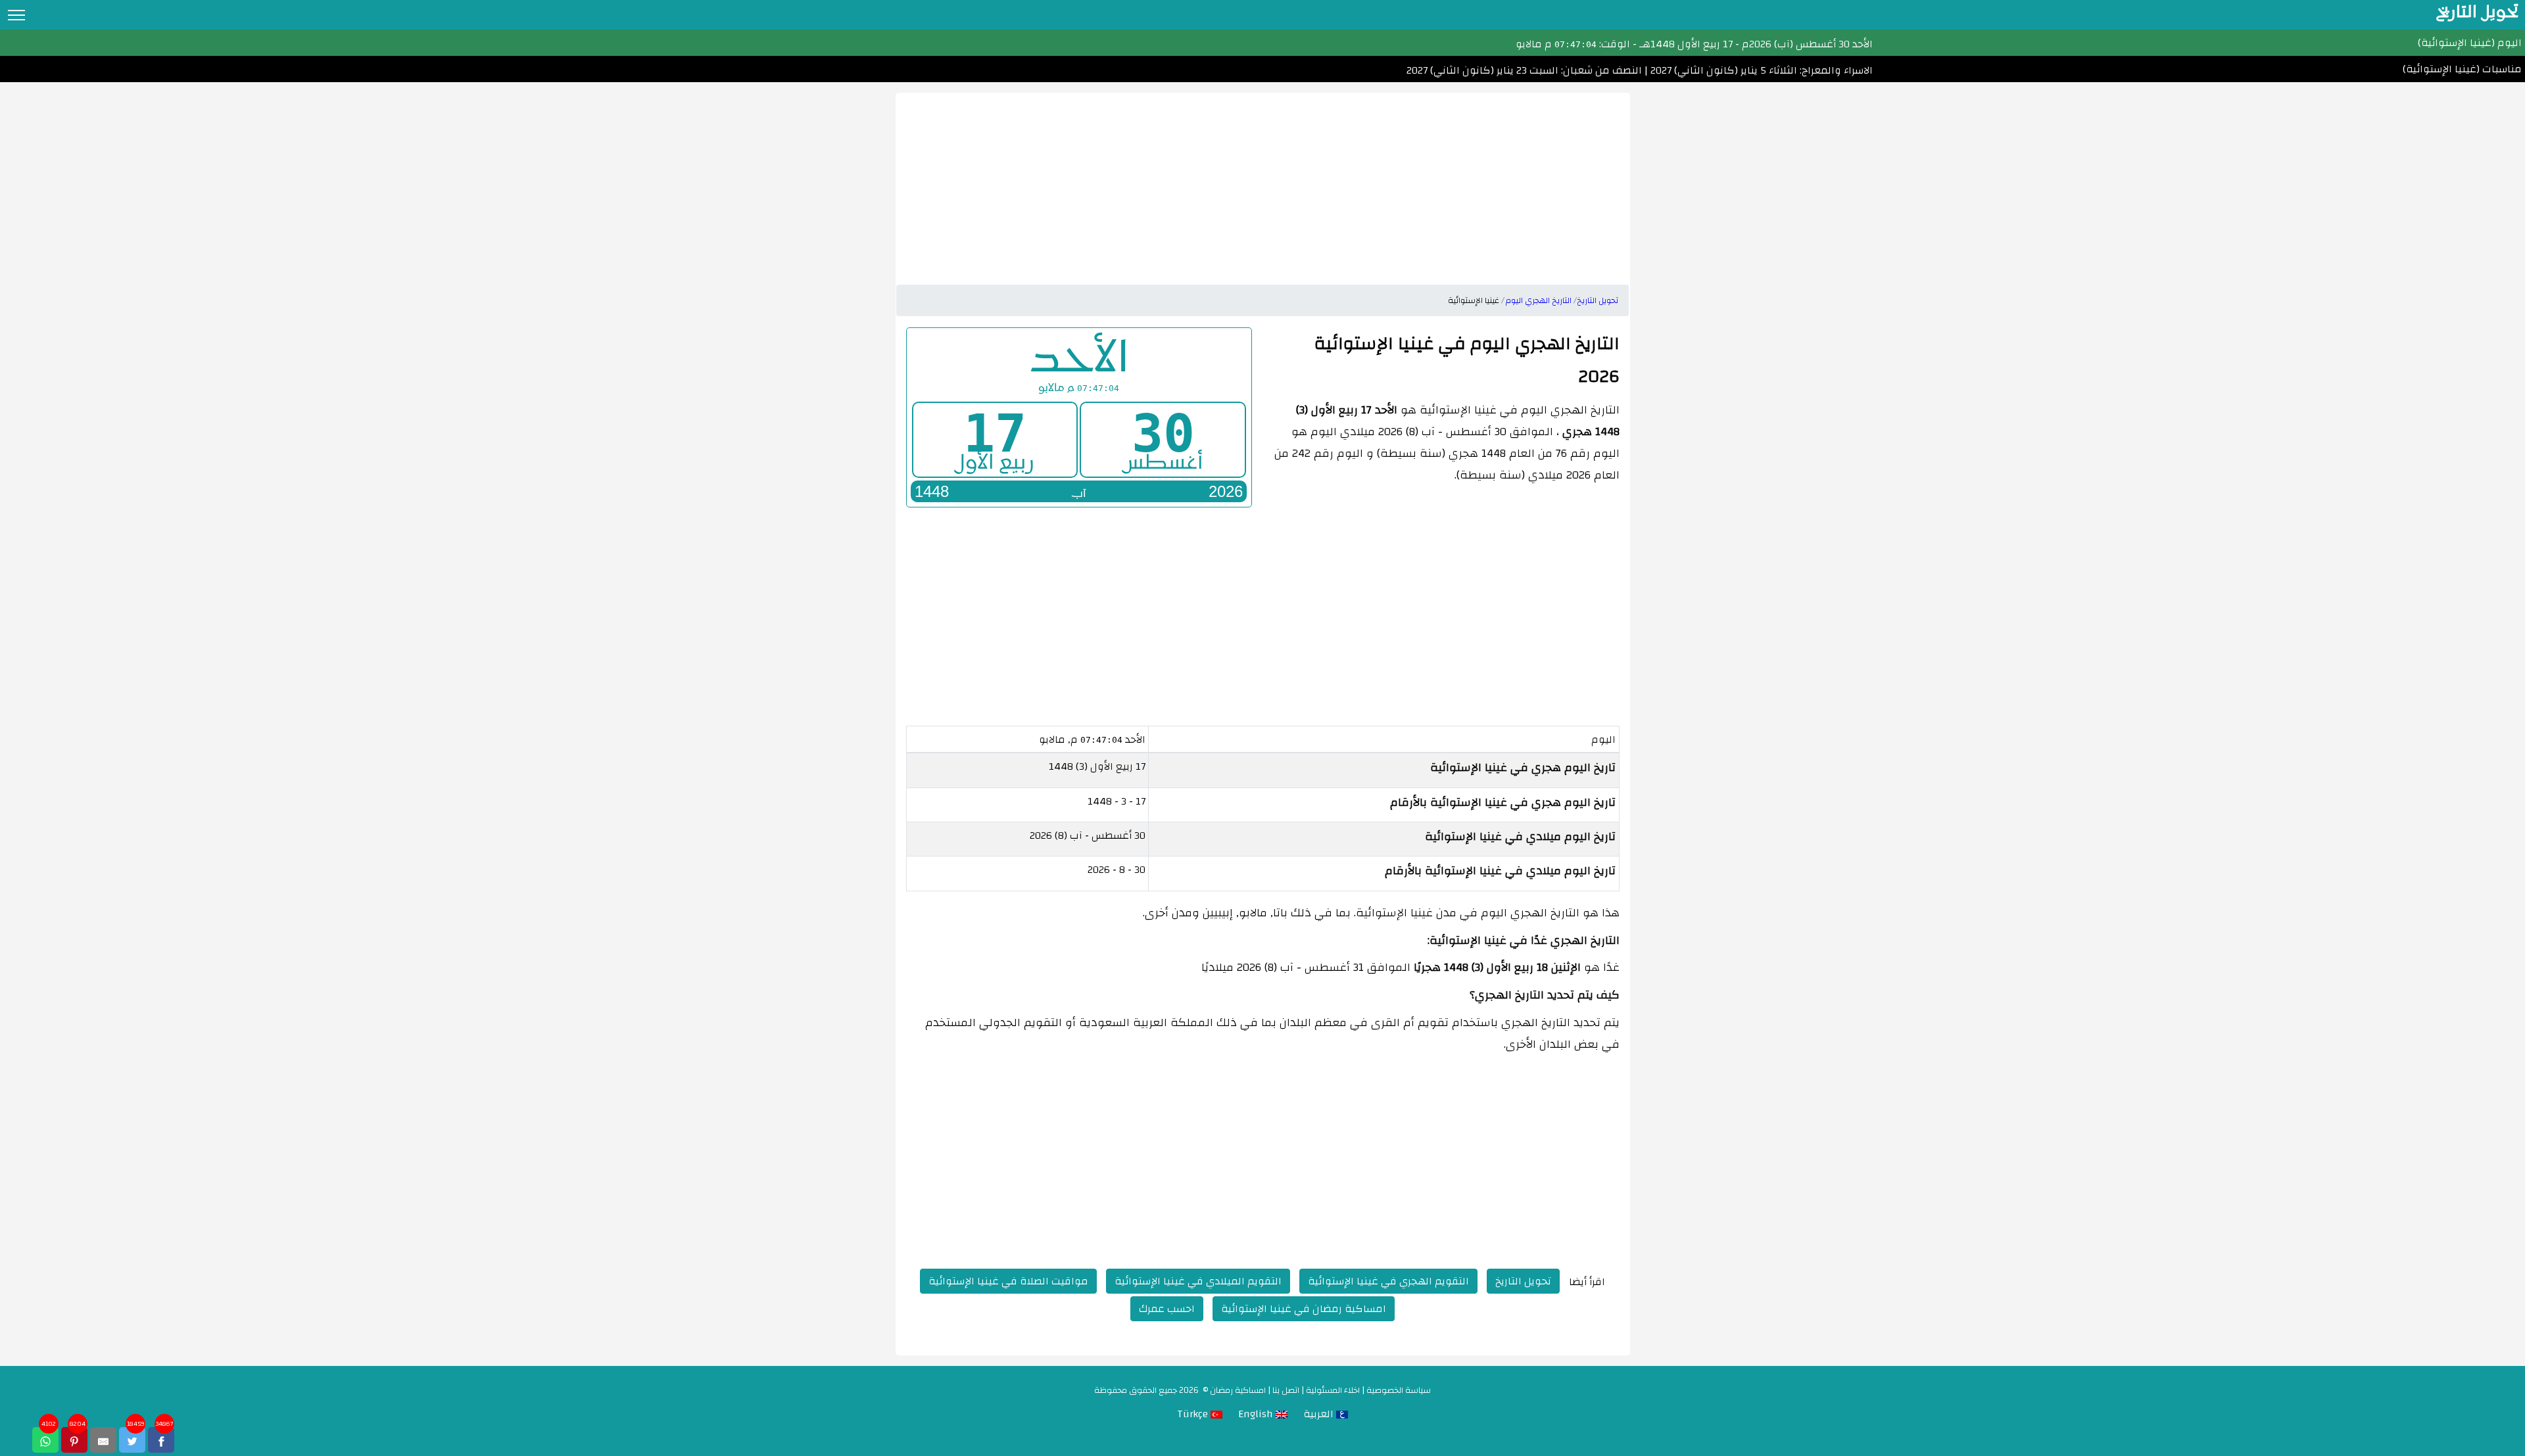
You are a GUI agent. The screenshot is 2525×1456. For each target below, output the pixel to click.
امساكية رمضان (1238, 1390)
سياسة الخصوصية (1399, 1390)
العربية (1320, 1414)
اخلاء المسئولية (1333, 1390)
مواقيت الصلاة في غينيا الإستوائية (1008, 1281)
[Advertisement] (1263, 185)
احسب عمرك (1167, 1309)
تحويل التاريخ (1523, 1281)
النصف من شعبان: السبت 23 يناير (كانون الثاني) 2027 (1524, 70)
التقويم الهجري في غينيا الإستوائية (1388, 1281)
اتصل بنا (1286, 1390)
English (1257, 1414)
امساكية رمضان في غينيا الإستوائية (1304, 1309)
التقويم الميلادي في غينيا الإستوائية (1198, 1281)
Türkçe (1194, 1414)
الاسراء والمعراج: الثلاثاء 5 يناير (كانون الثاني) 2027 (1760, 70)
